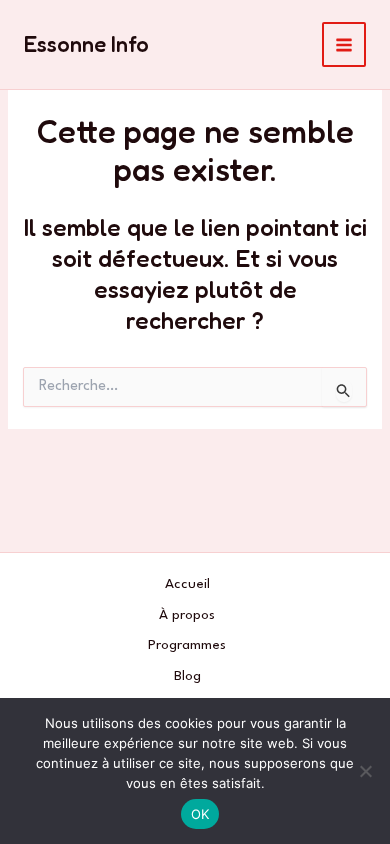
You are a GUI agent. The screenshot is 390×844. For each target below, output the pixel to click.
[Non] (365, 771)
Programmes (187, 645)
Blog (187, 676)
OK (200, 814)
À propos (187, 615)
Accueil (187, 584)
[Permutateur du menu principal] (344, 44)
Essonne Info (86, 44)
